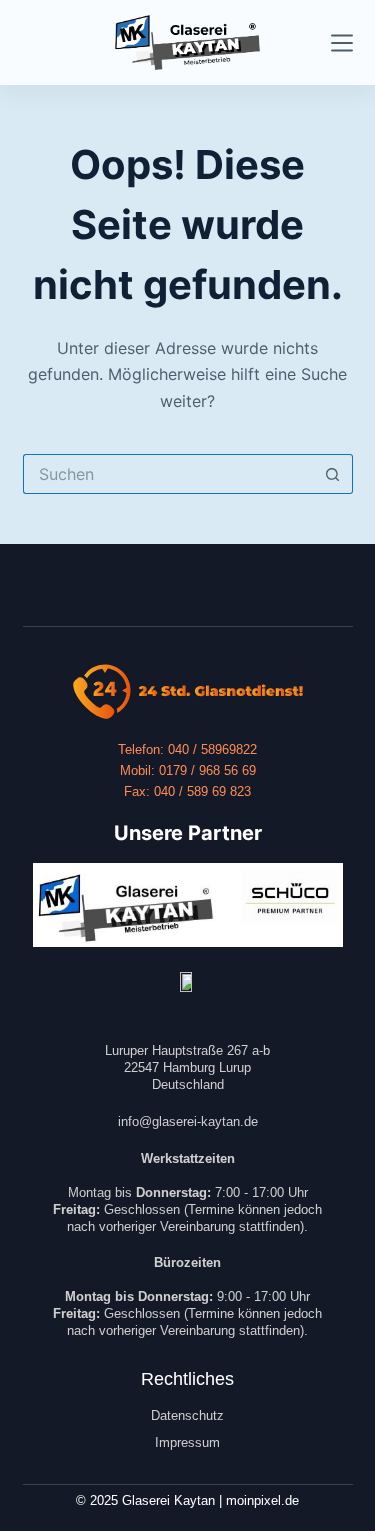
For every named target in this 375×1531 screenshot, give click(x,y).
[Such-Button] (333, 474)
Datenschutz (187, 1415)
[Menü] (342, 43)
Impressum (187, 1442)
